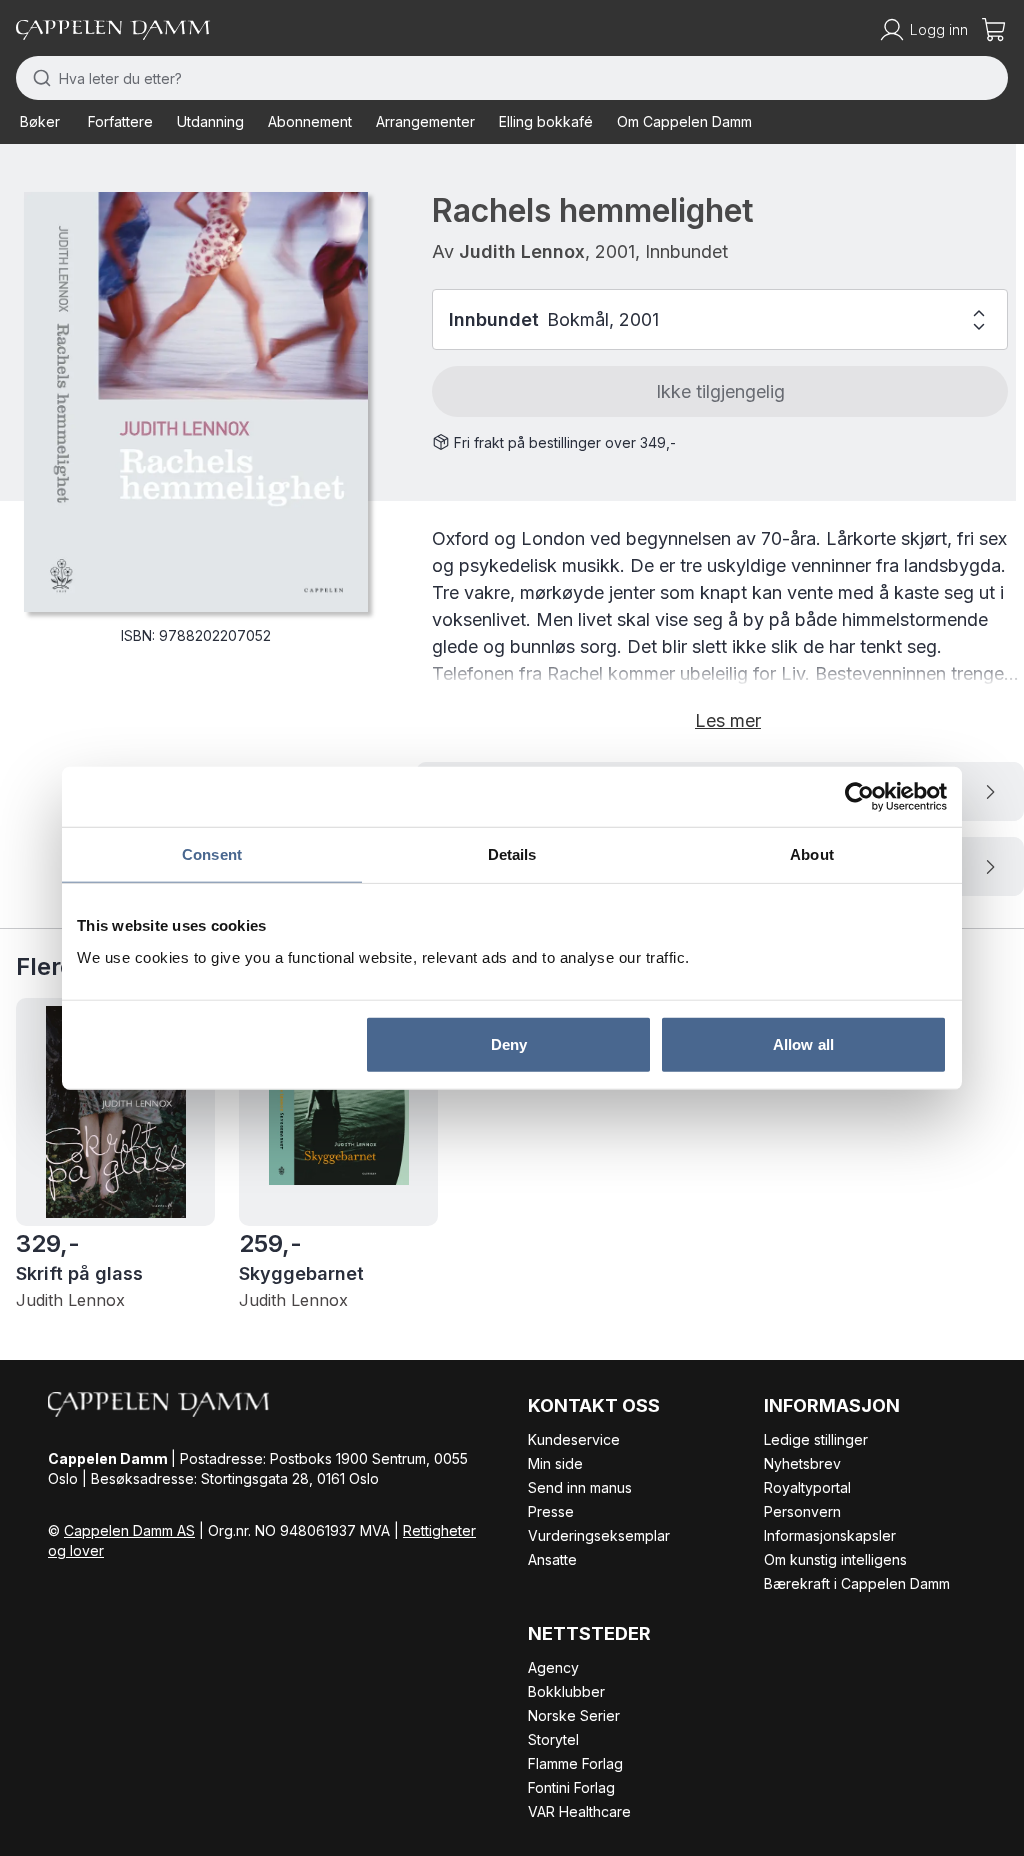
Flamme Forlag (575, 1763)
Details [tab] (512, 854)
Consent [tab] (212, 854)
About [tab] (812, 854)
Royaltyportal (807, 1487)
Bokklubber (566, 1691)
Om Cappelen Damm (684, 121)
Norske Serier (574, 1715)
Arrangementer (425, 121)
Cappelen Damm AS (129, 1530)
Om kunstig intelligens (835, 1559)
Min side (555, 1463)
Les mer (728, 720)
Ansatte (552, 1559)
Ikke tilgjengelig (720, 391)
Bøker (40, 121)
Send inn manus (580, 1487)
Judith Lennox (522, 251)
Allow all (803, 1043)
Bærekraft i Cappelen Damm (857, 1583)
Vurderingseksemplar (599, 1535)
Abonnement (310, 121)
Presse (551, 1511)
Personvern (802, 1511)
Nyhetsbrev (802, 1463)
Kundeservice (574, 1439)
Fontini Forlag (571, 1787)
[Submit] (37, 78)
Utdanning (210, 121)
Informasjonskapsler (830, 1535)
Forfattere (120, 121)
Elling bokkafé (546, 121)
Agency (553, 1667)
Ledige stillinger (816, 1439)
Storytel (553, 1739)
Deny (509, 1043)
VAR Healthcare (579, 1811)
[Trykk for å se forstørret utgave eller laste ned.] (196, 402)
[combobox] (512, 78)
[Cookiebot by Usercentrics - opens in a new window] (859, 797)
